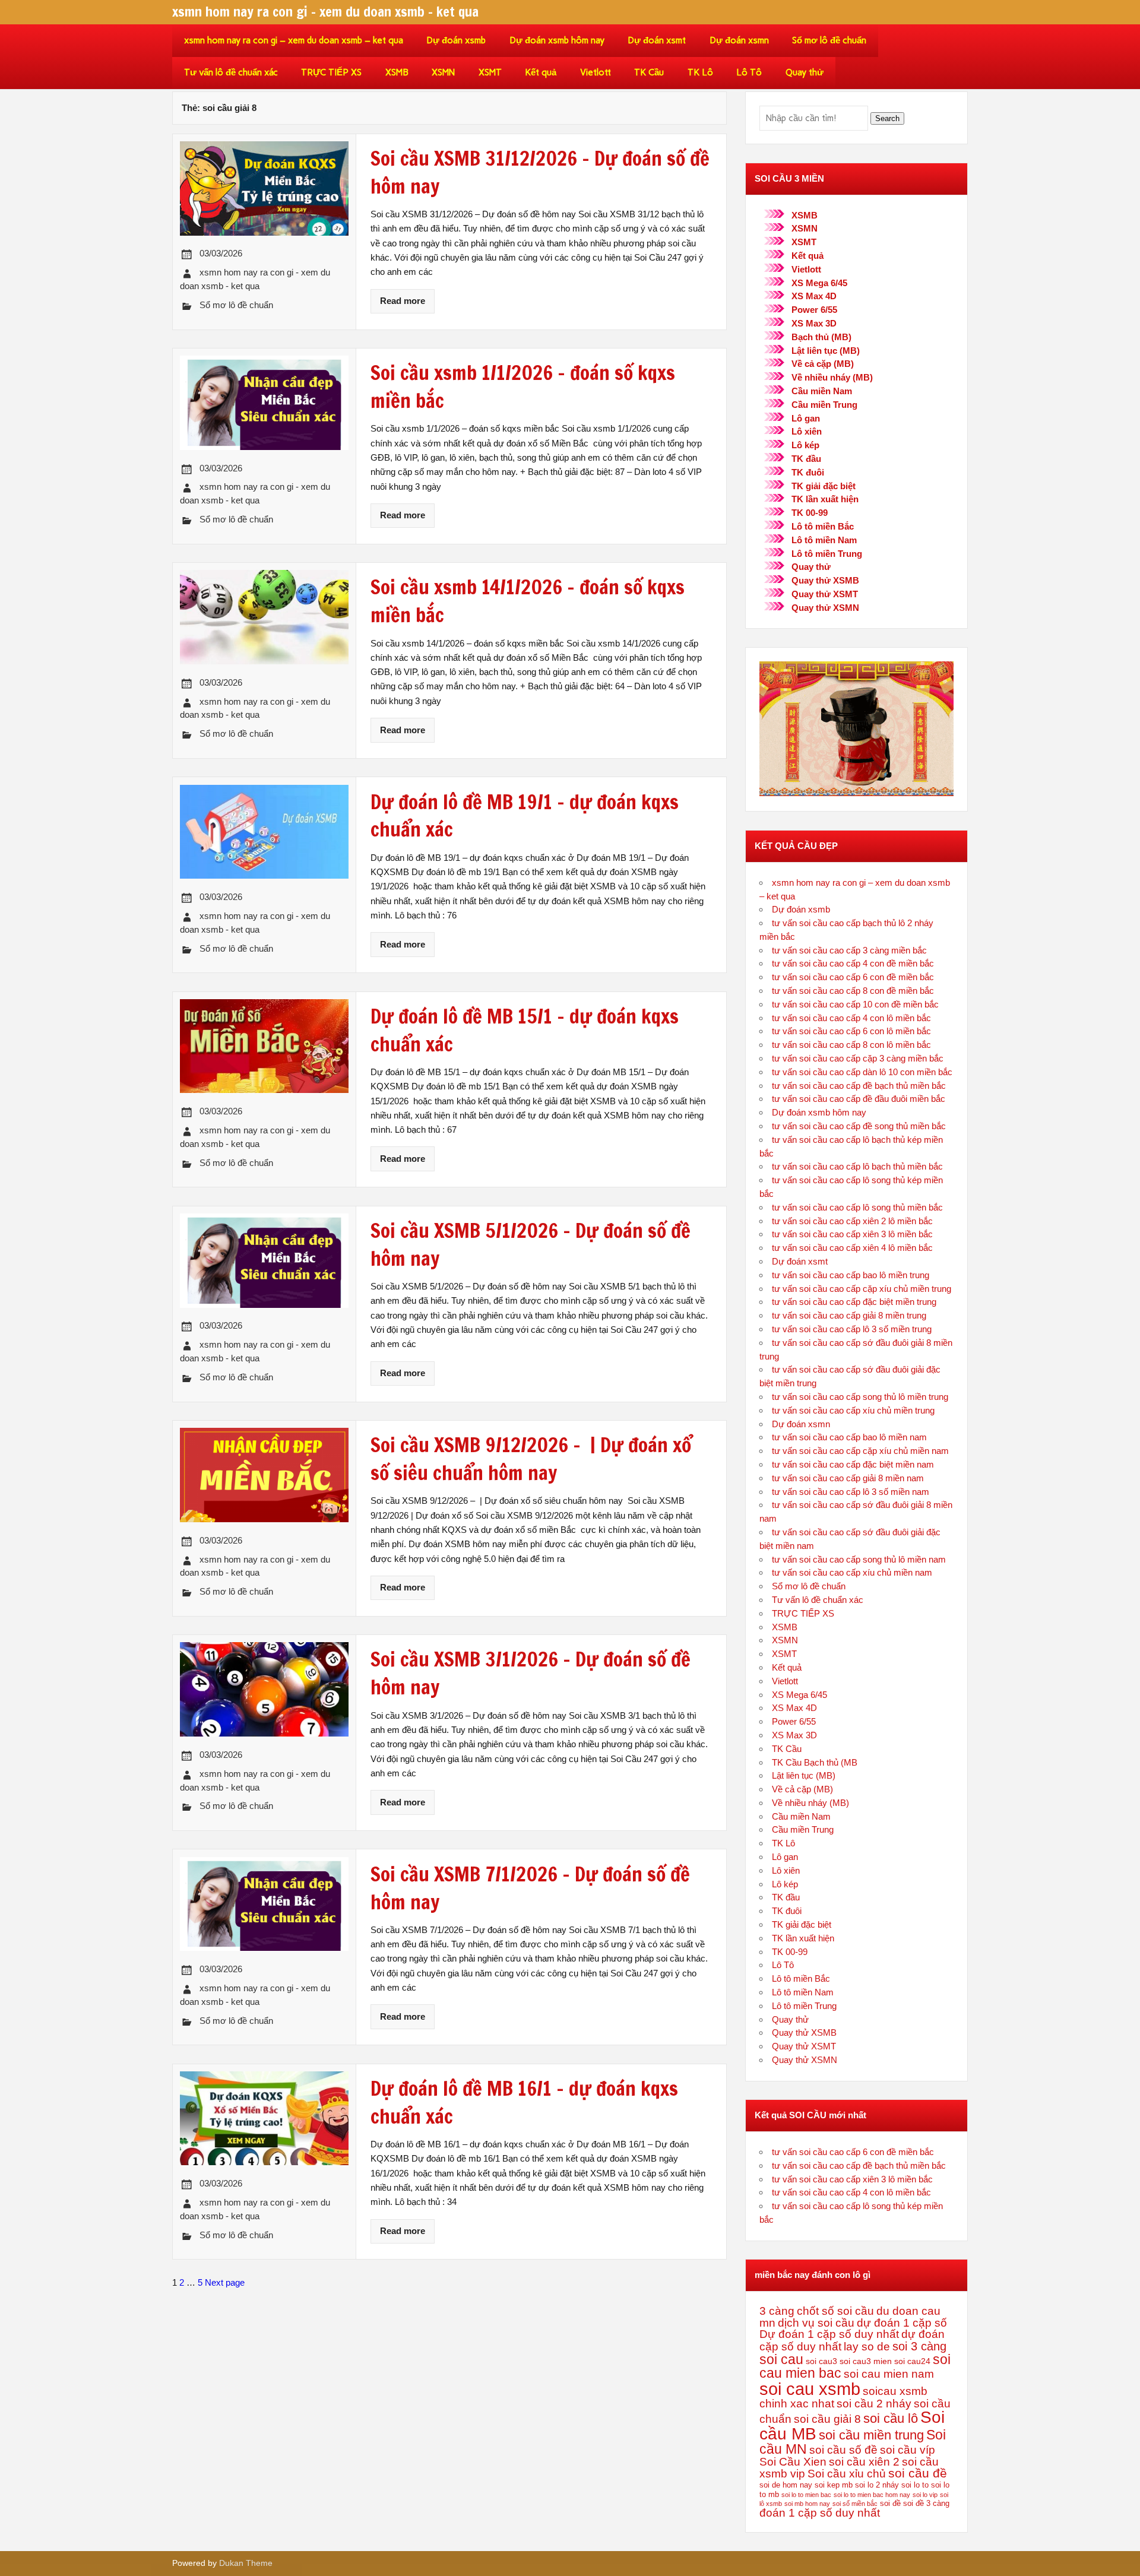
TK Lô (700, 72)
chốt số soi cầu (835, 2311)
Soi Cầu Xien (793, 2462)
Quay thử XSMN (825, 608)
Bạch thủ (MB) (821, 337)
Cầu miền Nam (822, 391)
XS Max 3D (814, 323)
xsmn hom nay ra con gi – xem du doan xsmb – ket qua (294, 40)
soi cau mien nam (889, 2374)
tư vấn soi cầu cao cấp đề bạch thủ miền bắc (859, 1086)
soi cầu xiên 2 (864, 2462)
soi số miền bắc (855, 2504)
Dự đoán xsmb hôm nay (557, 40)
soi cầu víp (908, 2450)
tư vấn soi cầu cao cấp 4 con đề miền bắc (853, 963)
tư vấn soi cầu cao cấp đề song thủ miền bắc (859, 1126)
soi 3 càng (919, 2346)
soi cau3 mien (866, 2361)
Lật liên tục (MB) (826, 351)
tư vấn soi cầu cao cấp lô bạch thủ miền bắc (857, 1166)
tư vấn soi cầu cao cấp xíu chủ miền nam (852, 1572)
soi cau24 (912, 2361)
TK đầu (806, 459)
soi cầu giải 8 (827, 2419)
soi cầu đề (918, 2473)
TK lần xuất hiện (825, 499)
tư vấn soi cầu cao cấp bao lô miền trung (851, 1275)
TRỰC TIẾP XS (331, 72)
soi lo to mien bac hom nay (872, 2495)
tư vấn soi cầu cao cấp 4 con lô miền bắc (851, 1018)
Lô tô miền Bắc (823, 526)
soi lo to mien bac (806, 2495)
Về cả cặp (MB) (823, 364)
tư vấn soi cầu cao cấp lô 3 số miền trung (852, 1329)
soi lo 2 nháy (877, 2485)
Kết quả (541, 72)
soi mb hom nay (807, 2504)
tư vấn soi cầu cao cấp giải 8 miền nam (848, 1478)
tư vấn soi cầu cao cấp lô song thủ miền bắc (857, 1207)
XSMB (397, 72)
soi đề (890, 2504)
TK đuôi (808, 472)
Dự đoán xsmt (657, 40)
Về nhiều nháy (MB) (832, 377)
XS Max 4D (814, 296)
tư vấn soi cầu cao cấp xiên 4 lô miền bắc (852, 1248)
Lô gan (806, 418)
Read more (403, 301)
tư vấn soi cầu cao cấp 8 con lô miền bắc (851, 1045)
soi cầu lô (891, 2418)
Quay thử (805, 72)
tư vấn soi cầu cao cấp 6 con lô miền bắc (851, 1031)
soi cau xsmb (810, 2389)
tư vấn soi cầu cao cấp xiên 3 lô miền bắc (852, 1234)
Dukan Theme (246, 2563)
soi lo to (915, 2485)
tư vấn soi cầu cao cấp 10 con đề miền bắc (855, 1004)
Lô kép (805, 445)
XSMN (443, 72)
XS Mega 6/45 (819, 283)
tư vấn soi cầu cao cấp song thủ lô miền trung (860, 1397)
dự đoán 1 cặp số (902, 2323)
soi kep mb (834, 2485)
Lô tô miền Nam (824, 540)
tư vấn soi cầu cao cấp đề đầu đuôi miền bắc (859, 1099)
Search (887, 118)
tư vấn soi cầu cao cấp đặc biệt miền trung (854, 1302)
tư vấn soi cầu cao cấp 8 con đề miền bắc (853, 991)
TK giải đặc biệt (824, 486)
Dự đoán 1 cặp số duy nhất (829, 2334)
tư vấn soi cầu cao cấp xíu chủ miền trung (853, 1410)
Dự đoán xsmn (739, 40)
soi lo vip (925, 2495)
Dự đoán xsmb (456, 40)
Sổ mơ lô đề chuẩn (829, 40)
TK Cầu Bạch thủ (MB (815, 1762)
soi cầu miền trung (871, 2435)
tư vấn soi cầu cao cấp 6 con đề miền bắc (853, 977)
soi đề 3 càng (926, 2504)
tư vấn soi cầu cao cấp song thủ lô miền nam (859, 1559)
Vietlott (596, 72)
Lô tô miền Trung (827, 554)
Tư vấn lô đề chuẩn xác (231, 72)
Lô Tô (749, 72)
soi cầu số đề (843, 2450)
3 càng (777, 2311)
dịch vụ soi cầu (816, 2323)
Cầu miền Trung (824, 405)
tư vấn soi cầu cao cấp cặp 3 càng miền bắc (858, 1058)
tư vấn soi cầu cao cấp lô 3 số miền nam (851, 1492)
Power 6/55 (814, 310)
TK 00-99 (810, 513)
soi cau (781, 2359)
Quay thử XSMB (825, 580)
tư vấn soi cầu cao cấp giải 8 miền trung (849, 1315)
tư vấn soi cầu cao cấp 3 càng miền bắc (849, 950)
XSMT (490, 72)
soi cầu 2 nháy (874, 2404)
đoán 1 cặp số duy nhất (820, 2513)
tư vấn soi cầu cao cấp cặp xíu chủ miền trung (862, 1289)
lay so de (867, 2347)
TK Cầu (649, 72)
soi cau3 (821, 2361)
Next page (225, 2282)
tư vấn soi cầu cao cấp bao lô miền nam (849, 1437)
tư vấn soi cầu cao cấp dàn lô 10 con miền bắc (862, 1072)
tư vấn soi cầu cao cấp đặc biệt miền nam (853, 1464)
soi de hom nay (786, 2485)
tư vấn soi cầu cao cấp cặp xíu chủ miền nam (860, 1451)
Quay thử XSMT (825, 594)
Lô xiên (807, 431)
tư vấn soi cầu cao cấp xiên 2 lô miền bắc (852, 1221)
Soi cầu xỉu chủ (847, 2474)
